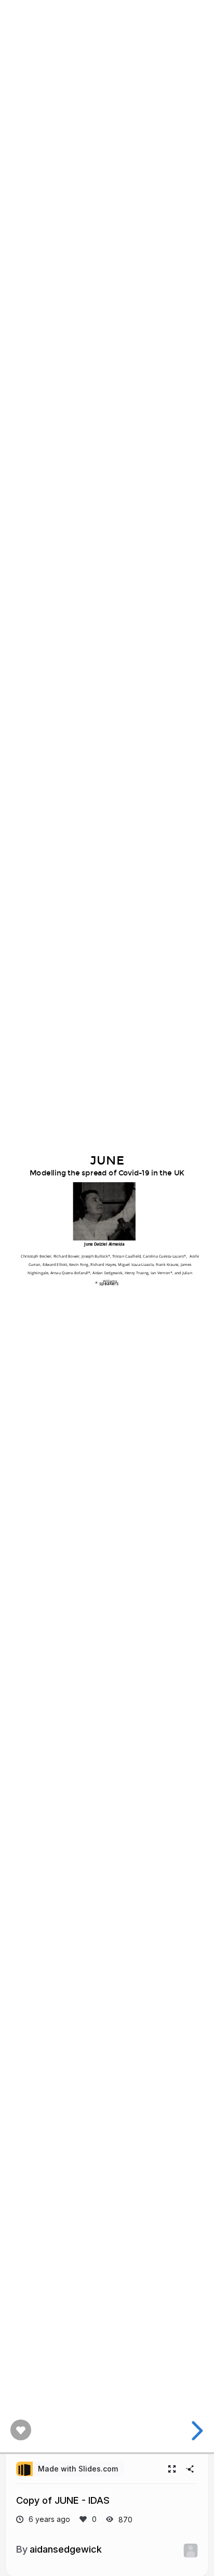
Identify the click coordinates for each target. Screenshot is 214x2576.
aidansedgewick (66, 2549)
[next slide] (196, 2431)
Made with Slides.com (78, 2469)
